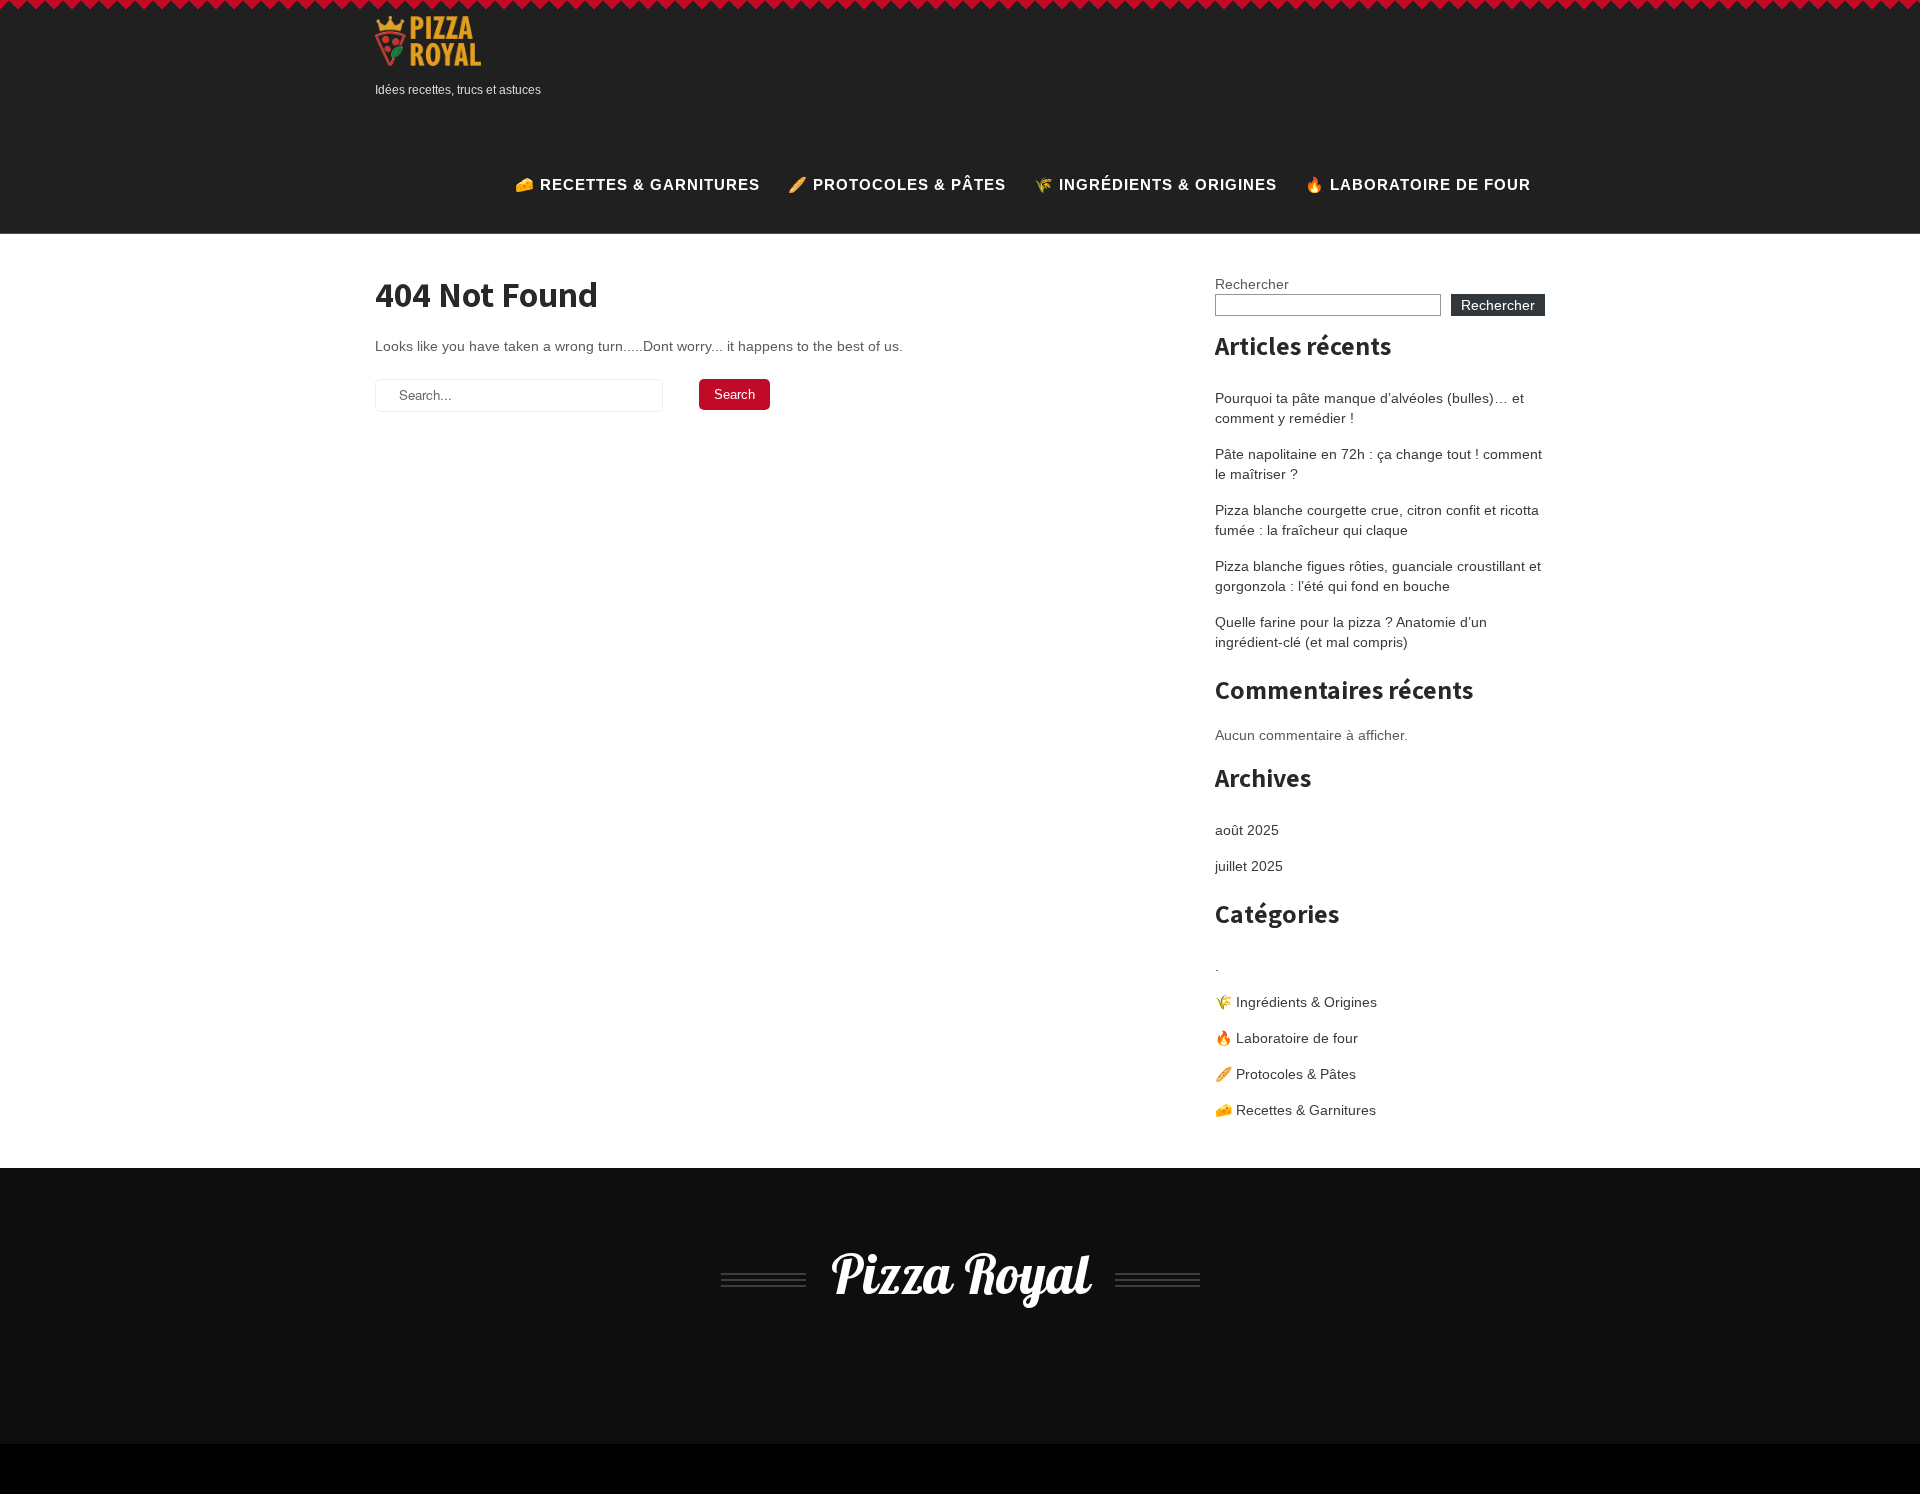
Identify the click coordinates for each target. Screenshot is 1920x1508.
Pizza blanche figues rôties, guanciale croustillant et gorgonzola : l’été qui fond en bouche (1378, 576)
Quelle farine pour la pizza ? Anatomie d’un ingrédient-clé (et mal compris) (1351, 632)
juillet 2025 (1249, 866)
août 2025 (1247, 830)
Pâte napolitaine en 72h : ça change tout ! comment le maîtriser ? (1378, 464)
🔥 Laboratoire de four (1418, 184)
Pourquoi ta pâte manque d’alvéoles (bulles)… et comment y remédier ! (1369, 408)
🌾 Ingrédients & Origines (1155, 184)
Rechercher (1252, 284)
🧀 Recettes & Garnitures (637, 184)
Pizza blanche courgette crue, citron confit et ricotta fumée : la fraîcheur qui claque (1377, 520)
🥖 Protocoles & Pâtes (897, 184)
